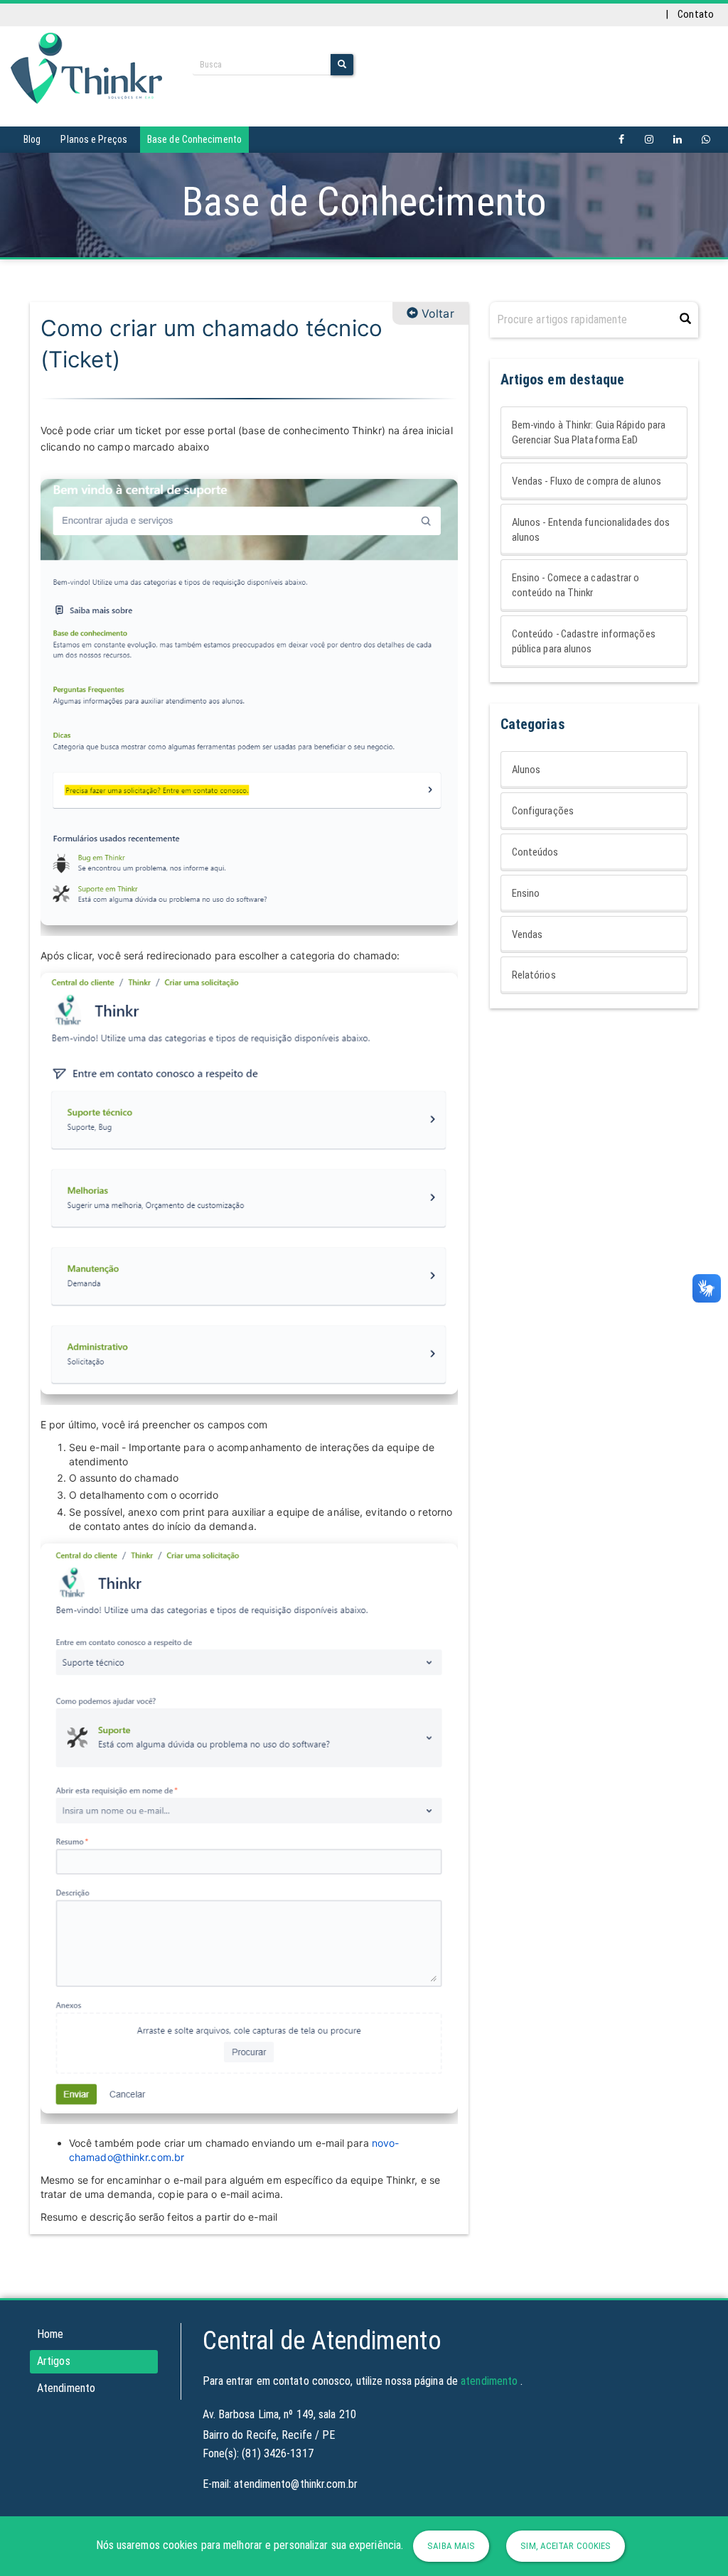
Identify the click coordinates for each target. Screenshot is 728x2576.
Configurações (543, 811)
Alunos (526, 770)
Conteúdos (535, 852)
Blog (32, 139)
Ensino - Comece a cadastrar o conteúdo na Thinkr (576, 585)
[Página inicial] (86, 68)
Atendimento (66, 2388)
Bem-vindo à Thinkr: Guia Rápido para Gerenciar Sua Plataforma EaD (589, 432)
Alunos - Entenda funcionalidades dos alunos (591, 530)
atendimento (489, 2381)
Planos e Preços (94, 139)
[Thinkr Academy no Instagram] (649, 140)
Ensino (526, 893)
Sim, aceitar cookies (566, 2546)
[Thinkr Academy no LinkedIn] (678, 140)
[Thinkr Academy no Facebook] (621, 140)
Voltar (436, 313)
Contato (696, 14)
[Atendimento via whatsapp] (706, 140)
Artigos (54, 2361)
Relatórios (534, 975)
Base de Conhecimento (194, 139)
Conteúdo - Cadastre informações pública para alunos (584, 641)
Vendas (528, 934)
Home (50, 2334)
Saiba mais (451, 2546)
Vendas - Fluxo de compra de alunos (587, 481)
